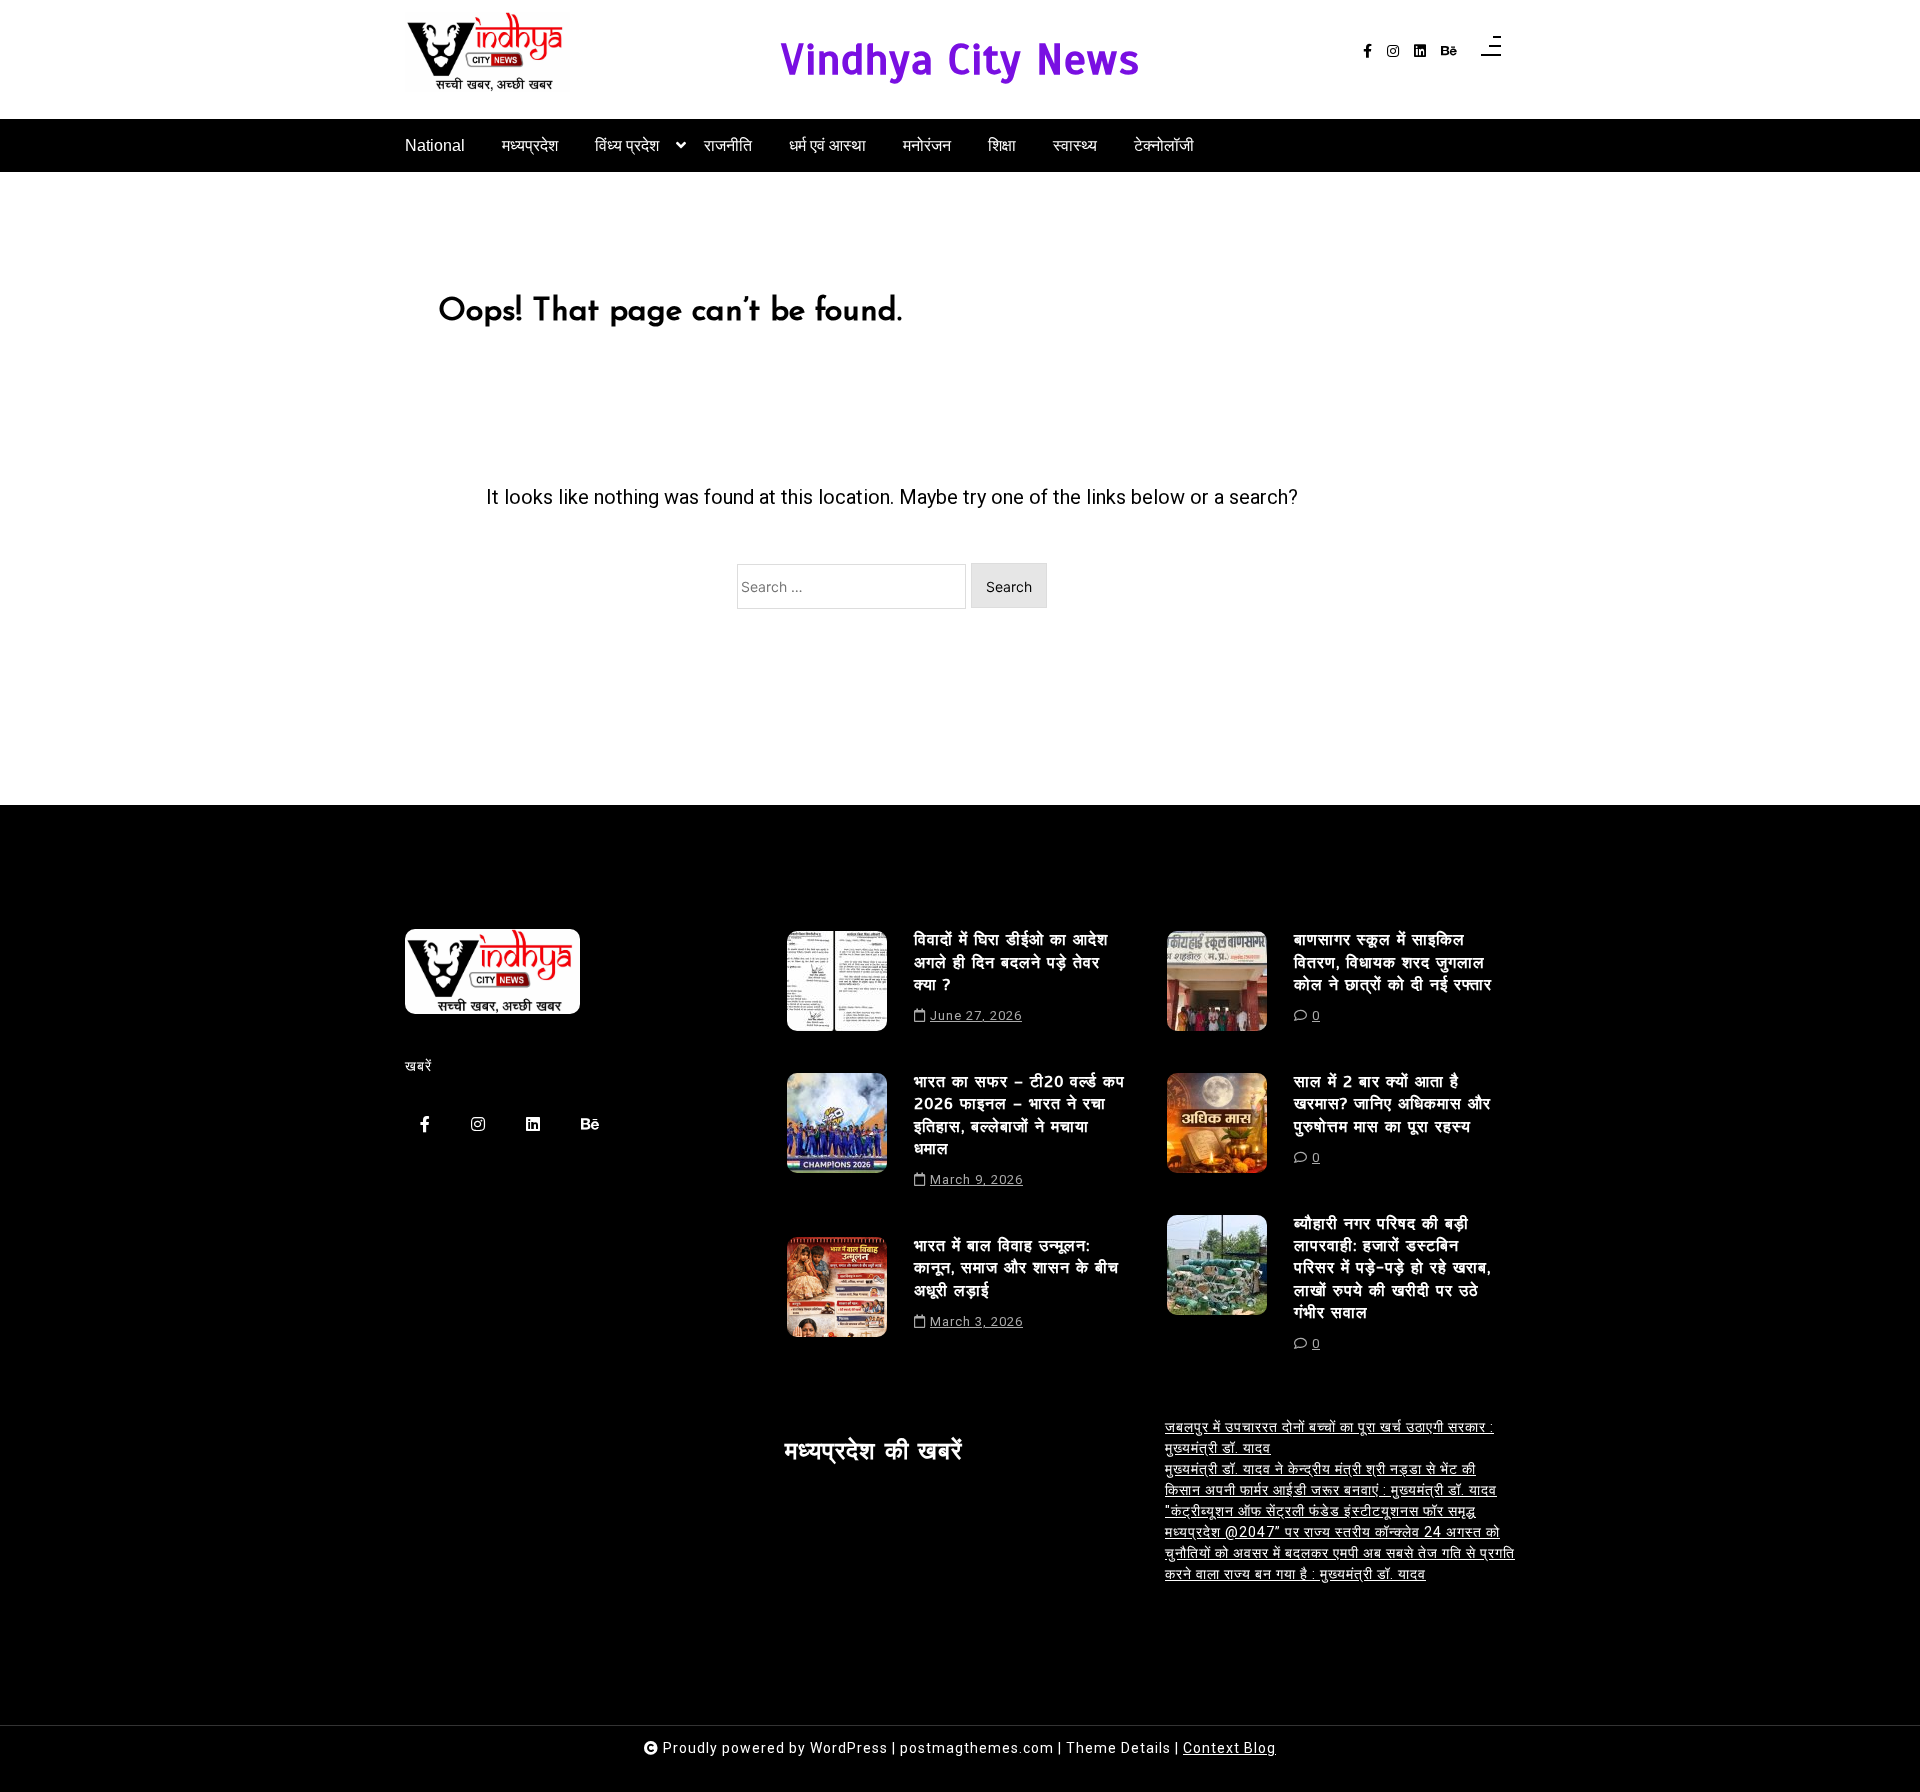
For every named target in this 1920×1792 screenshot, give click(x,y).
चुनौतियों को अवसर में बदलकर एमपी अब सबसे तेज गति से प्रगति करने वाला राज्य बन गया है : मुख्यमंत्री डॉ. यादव (1340, 1563)
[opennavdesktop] (1491, 52)
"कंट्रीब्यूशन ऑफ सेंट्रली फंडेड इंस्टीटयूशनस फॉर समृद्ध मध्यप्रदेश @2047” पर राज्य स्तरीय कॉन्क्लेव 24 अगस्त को (1332, 1521)
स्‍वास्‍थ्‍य (1075, 145)
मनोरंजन (927, 145)
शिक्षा (1002, 145)
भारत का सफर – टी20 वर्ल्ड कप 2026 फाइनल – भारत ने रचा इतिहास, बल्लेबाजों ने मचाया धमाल (1019, 1115)
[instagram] (1393, 51)
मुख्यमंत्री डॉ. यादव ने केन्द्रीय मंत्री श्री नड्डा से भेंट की (1320, 1469)
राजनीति (728, 145)
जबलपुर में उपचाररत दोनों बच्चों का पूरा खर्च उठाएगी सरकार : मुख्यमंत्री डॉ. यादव (1329, 1437)
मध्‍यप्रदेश (530, 145)
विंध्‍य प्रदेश (627, 145)
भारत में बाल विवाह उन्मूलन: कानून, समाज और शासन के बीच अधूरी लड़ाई (1016, 1268)
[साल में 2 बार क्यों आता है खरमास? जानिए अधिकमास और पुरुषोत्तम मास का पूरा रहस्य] (1217, 1127)
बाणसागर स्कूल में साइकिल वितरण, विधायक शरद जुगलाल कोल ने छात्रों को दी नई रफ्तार (1393, 962)
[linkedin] (1420, 51)
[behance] (1449, 51)
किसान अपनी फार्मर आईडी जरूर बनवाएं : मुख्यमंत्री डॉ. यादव (1331, 1490)
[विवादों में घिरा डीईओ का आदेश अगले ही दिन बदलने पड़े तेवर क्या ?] (837, 985)
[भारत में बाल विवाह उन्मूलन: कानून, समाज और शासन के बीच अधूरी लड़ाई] (837, 1291)
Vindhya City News (960, 59)
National (435, 145)
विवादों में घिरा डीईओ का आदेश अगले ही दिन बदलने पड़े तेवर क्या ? (1011, 962)
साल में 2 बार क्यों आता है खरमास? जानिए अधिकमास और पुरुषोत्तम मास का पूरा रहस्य (1392, 1104)
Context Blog (1229, 1748)
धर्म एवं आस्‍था (827, 145)
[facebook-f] (1367, 51)
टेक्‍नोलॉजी (1164, 145)
